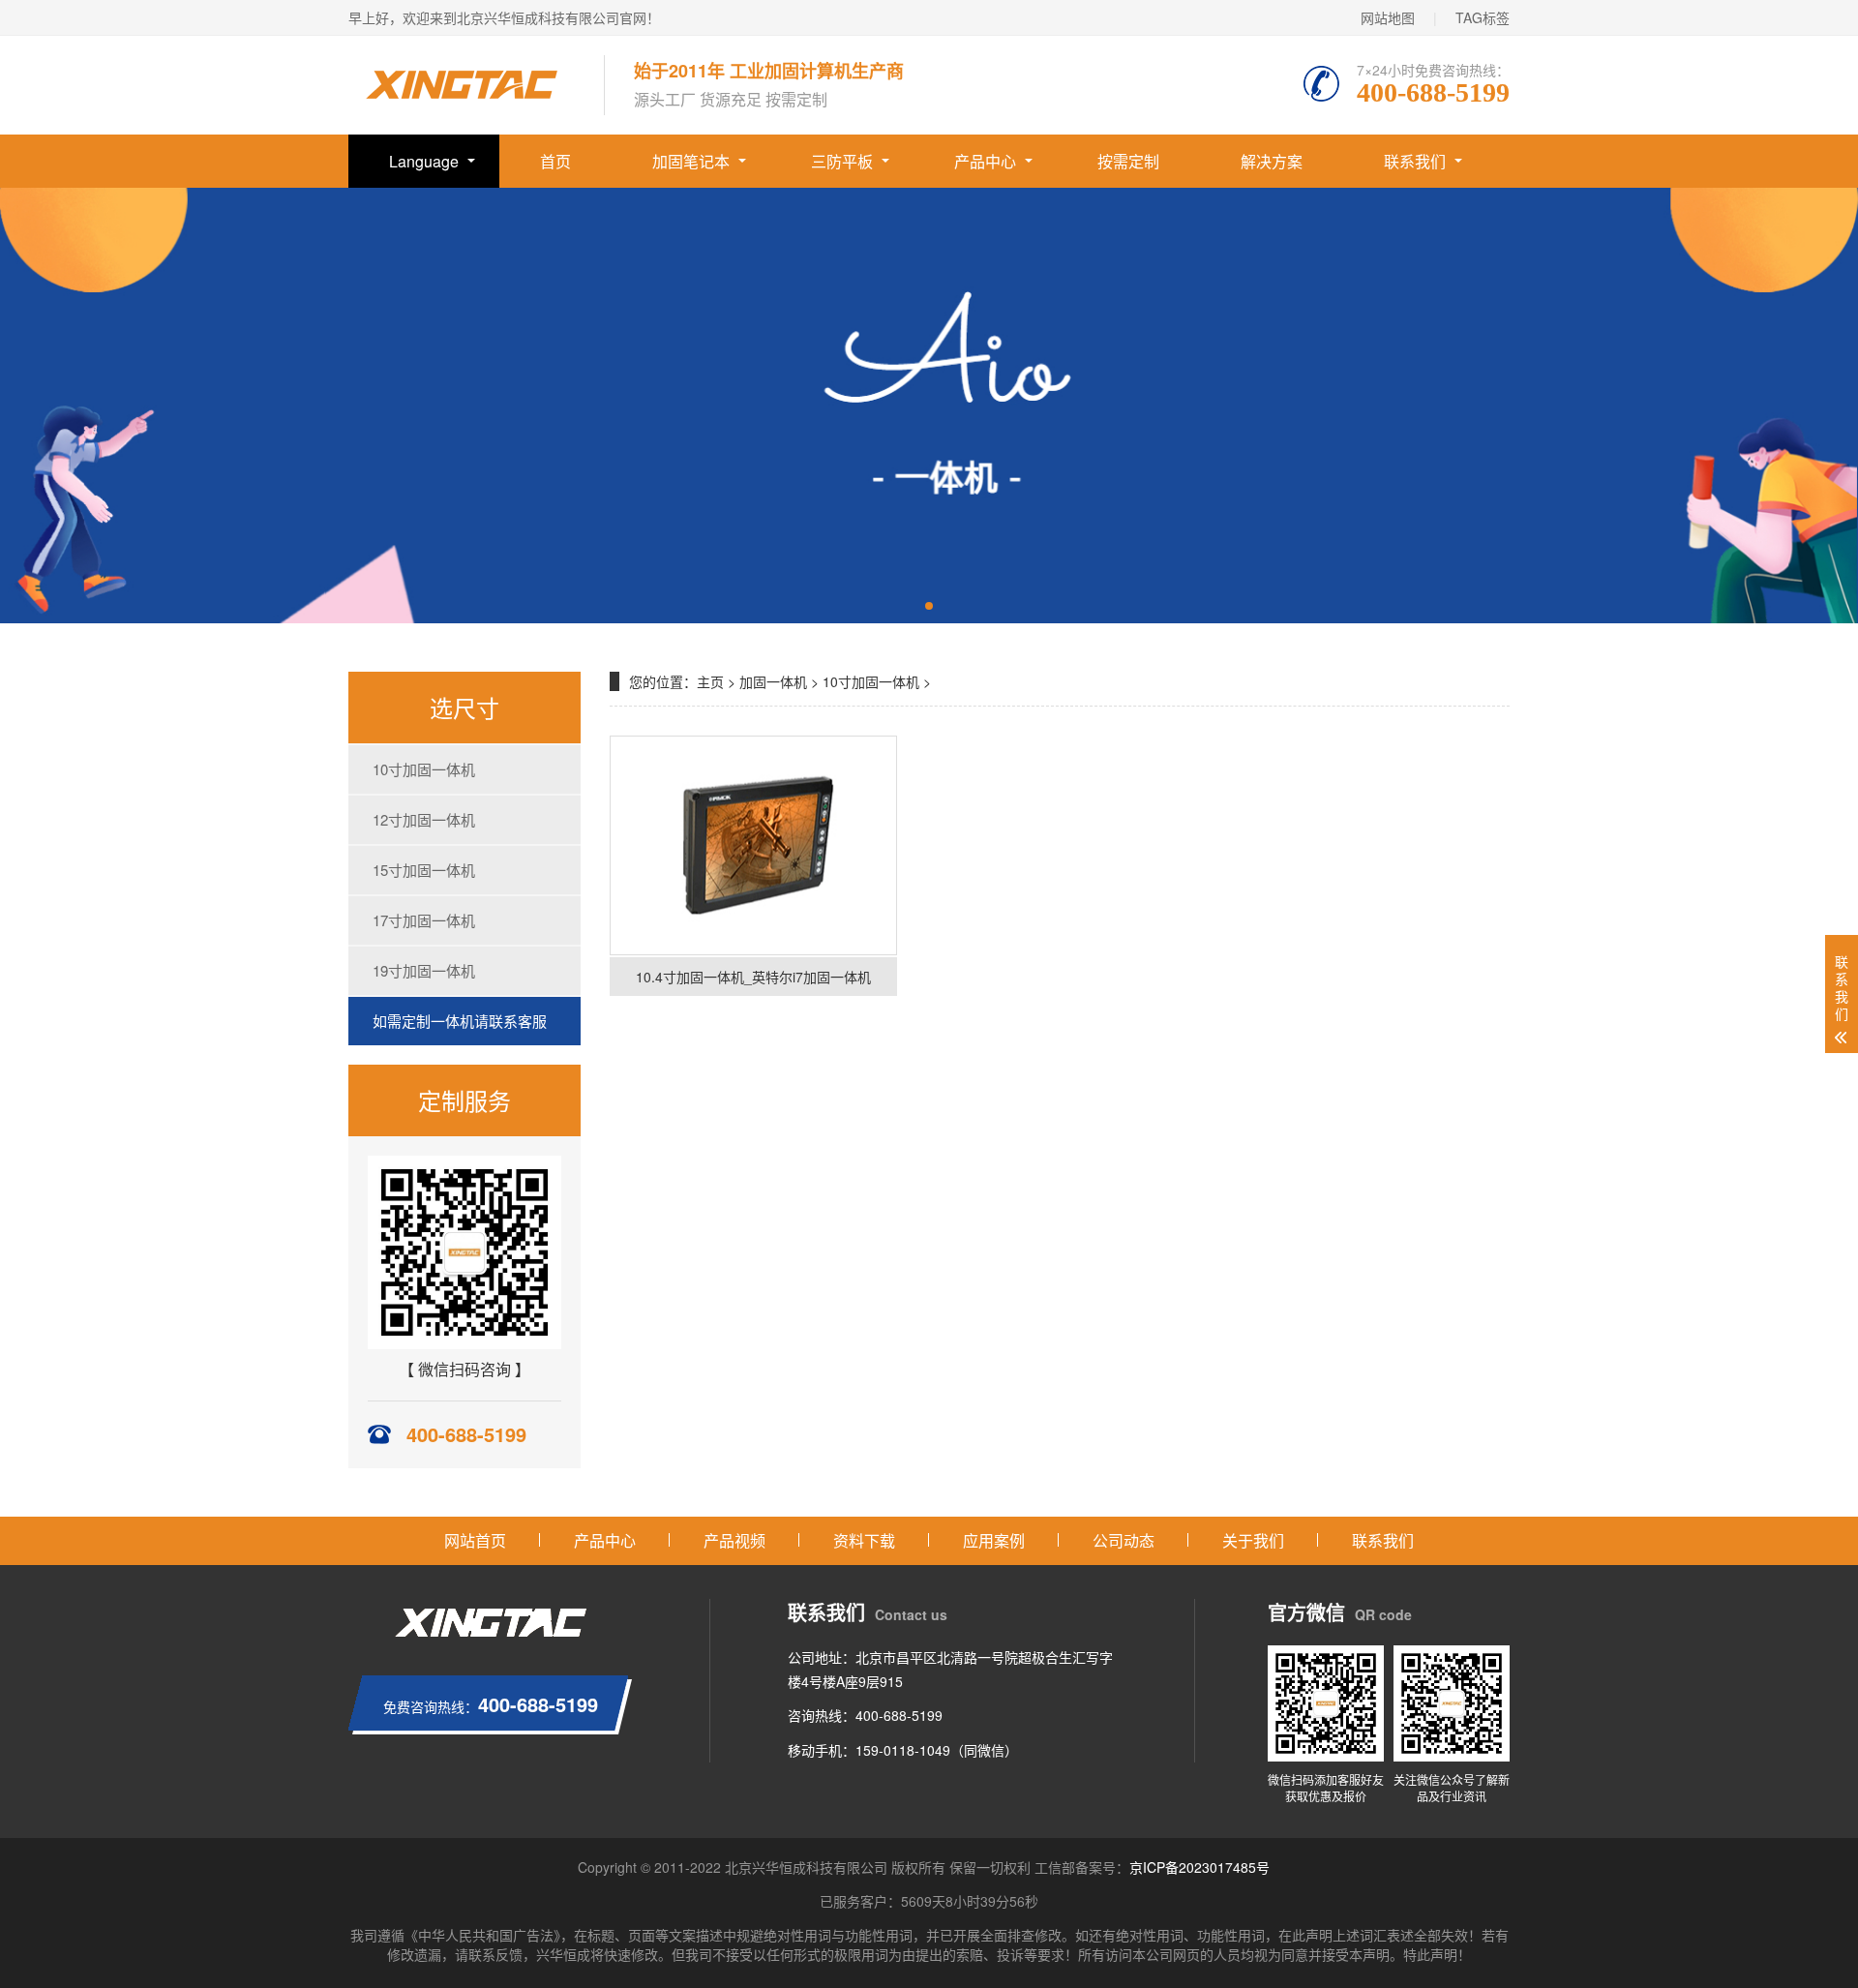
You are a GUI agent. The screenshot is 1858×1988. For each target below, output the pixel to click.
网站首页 (475, 1540)
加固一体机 (773, 681)
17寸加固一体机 (424, 920)
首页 (555, 161)
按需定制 (1128, 161)
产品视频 (734, 1540)
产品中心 (985, 161)
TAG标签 (1483, 17)
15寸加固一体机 (424, 870)
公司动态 (1124, 1540)
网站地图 (1388, 17)
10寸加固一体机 (424, 769)
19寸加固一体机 (424, 970)
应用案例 (994, 1540)
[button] (929, 606)
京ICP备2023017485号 (1199, 1867)
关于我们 (1253, 1540)
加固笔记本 (691, 161)
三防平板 (842, 161)
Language (424, 161)
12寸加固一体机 (424, 819)
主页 (710, 681)
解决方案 (1272, 161)
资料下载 (864, 1540)
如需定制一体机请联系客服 (460, 1021)
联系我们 (1415, 161)
